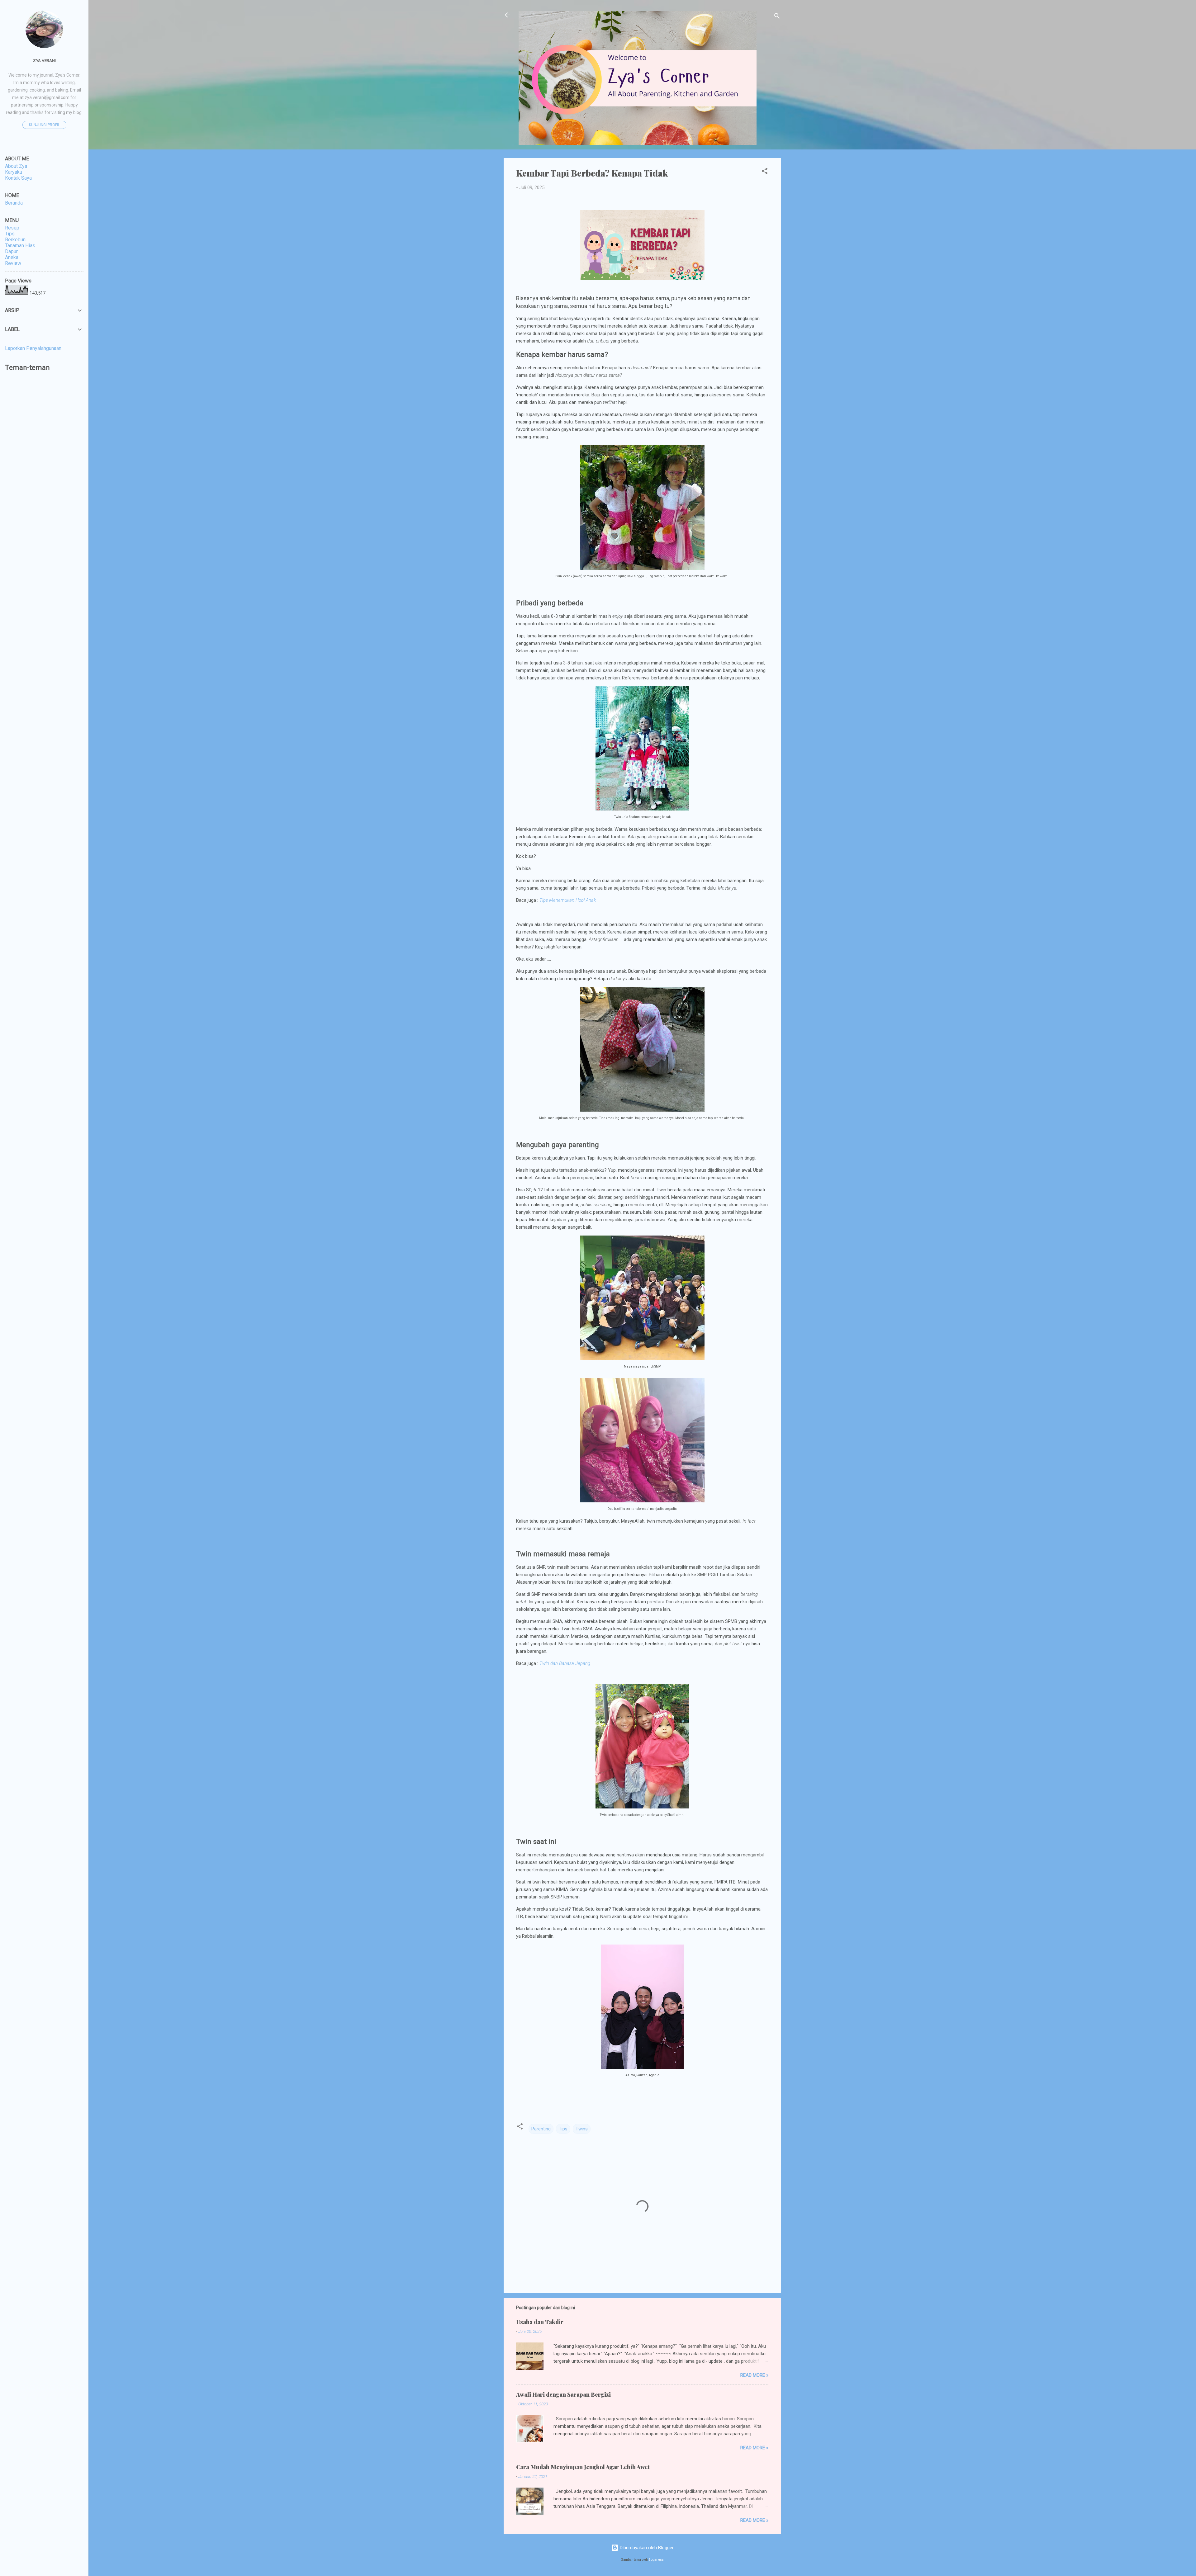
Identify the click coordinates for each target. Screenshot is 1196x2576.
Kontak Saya (18, 178)
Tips (563, 2129)
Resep (12, 228)
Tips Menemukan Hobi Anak (568, 900)
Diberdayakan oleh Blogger (646, 2548)
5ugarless (656, 2560)
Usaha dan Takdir (540, 2322)
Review (13, 263)
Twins (582, 2129)
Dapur (11, 251)
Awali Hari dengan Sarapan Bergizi (563, 2394)
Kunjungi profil (44, 125)
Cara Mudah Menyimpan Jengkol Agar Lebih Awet (583, 2467)
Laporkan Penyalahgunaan (33, 348)
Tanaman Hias (20, 246)
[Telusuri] (777, 17)
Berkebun (15, 240)
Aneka (12, 257)
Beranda (14, 203)
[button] (765, 172)
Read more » (754, 2375)
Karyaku (14, 172)
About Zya (16, 166)
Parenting (541, 2129)
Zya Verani (44, 60)
